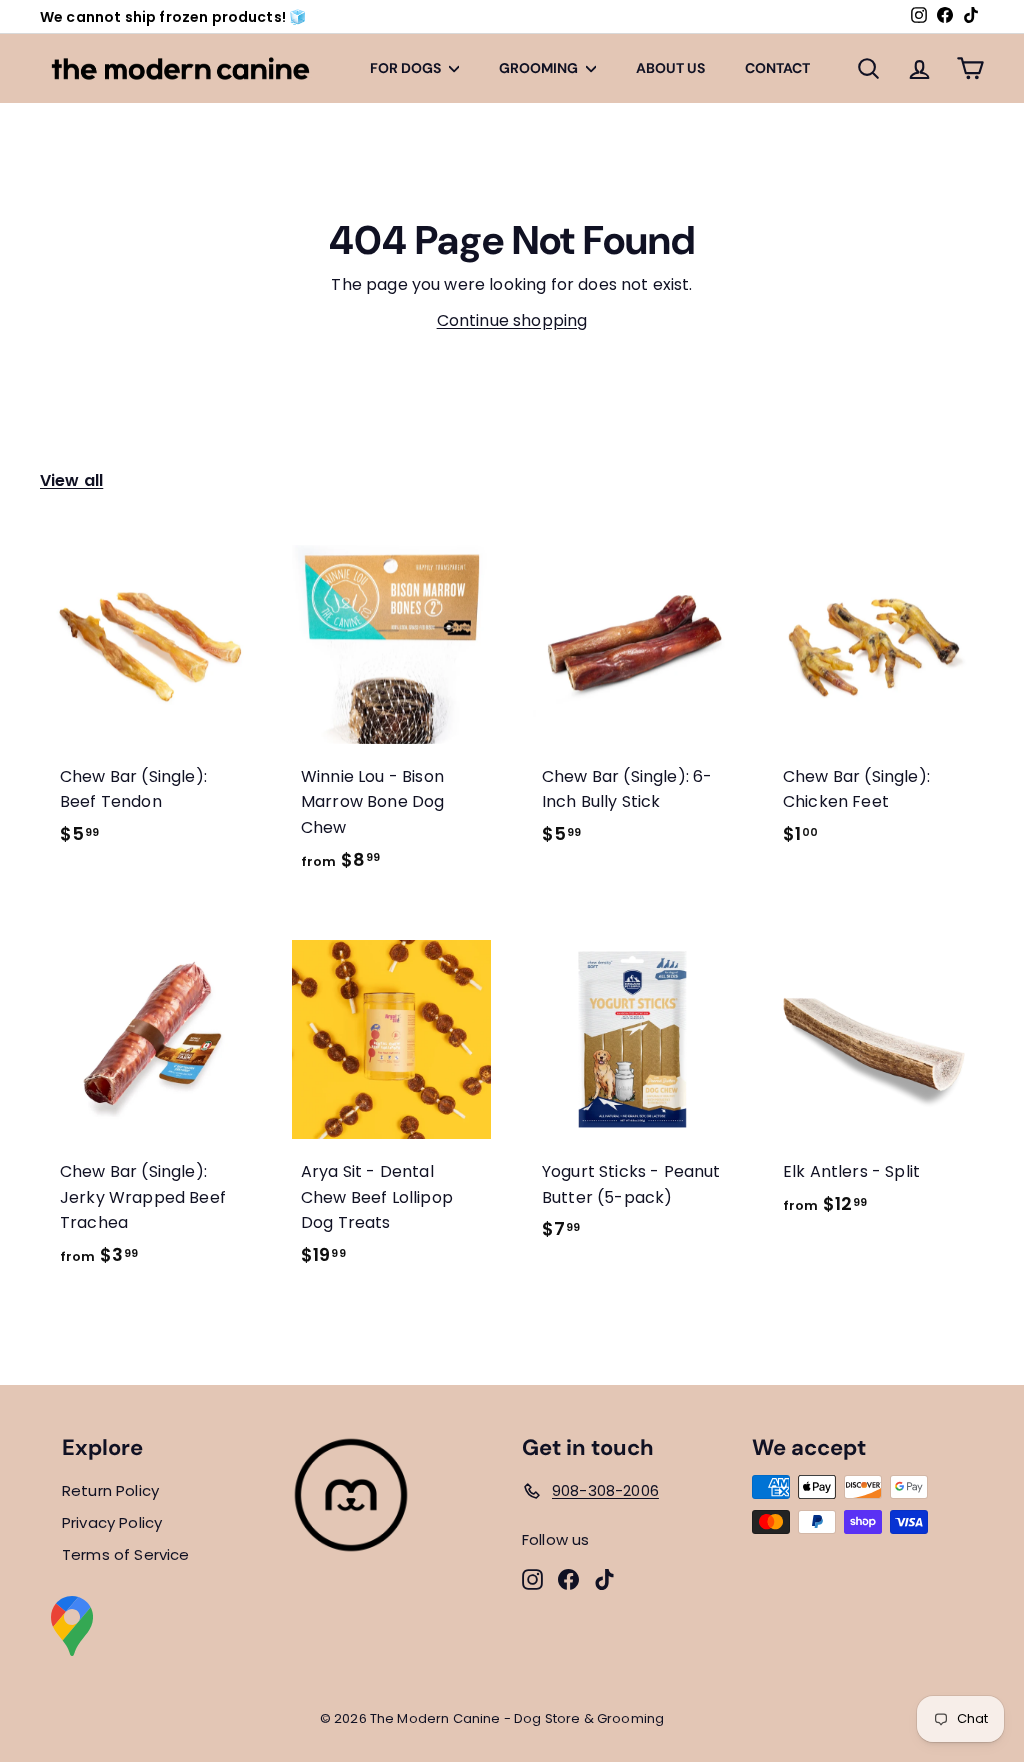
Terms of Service (126, 1554)
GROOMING (540, 68)
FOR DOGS (407, 68)
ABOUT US (670, 68)
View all (71, 480)
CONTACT (777, 68)
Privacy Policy (112, 1522)
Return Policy (110, 1490)
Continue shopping (512, 320)
